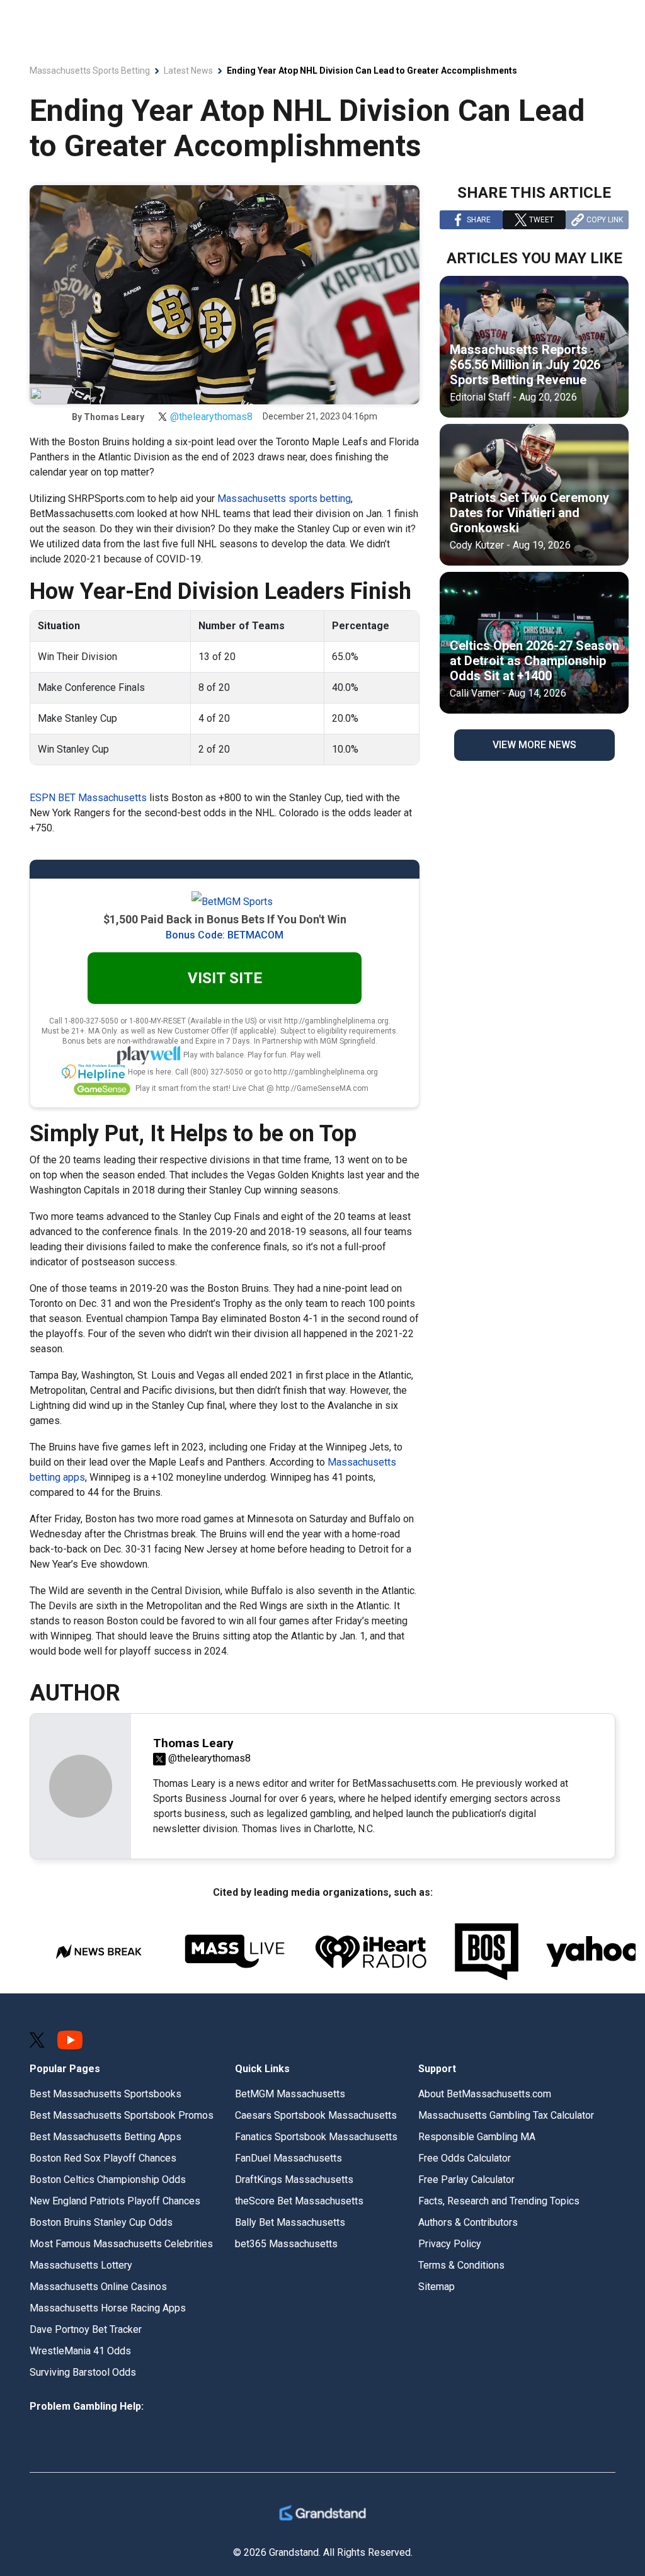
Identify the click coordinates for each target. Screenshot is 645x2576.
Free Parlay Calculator (466, 2180)
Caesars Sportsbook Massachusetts (316, 2115)
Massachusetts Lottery (81, 2265)
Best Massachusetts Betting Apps (106, 2137)
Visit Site (225, 978)
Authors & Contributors (468, 2222)
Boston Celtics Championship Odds (108, 2180)
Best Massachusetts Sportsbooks (106, 2094)
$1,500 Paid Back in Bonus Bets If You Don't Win (225, 919)
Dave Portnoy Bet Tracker (86, 2329)
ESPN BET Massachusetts (88, 798)
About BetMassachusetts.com (485, 2094)
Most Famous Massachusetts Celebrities (121, 2244)
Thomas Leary (114, 417)
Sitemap (437, 2287)
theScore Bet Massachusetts (299, 2201)
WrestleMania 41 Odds (80, 2351)
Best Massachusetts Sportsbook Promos (122, 2115)
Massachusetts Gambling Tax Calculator (506, 2115)
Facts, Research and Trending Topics (499, 2201)
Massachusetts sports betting (284, 499)
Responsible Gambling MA (477, 2137)
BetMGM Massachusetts (290, 2094)
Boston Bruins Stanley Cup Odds (101, 2222)
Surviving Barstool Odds (83, 2372)
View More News (534, 745)
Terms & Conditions (461, 2265)
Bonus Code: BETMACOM (225, 935)
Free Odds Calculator (465, 2158)
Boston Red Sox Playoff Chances (103, 2158)
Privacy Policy (450, 2244)
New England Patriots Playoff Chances (115, 2201)
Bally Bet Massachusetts (290, 2222)
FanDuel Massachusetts (288, 2158)
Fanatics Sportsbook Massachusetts (316, 2137)
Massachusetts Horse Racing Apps (108, 2308)
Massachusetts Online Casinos (98, 2287)
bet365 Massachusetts (286, 2244)
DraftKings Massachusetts (294, 2180)
